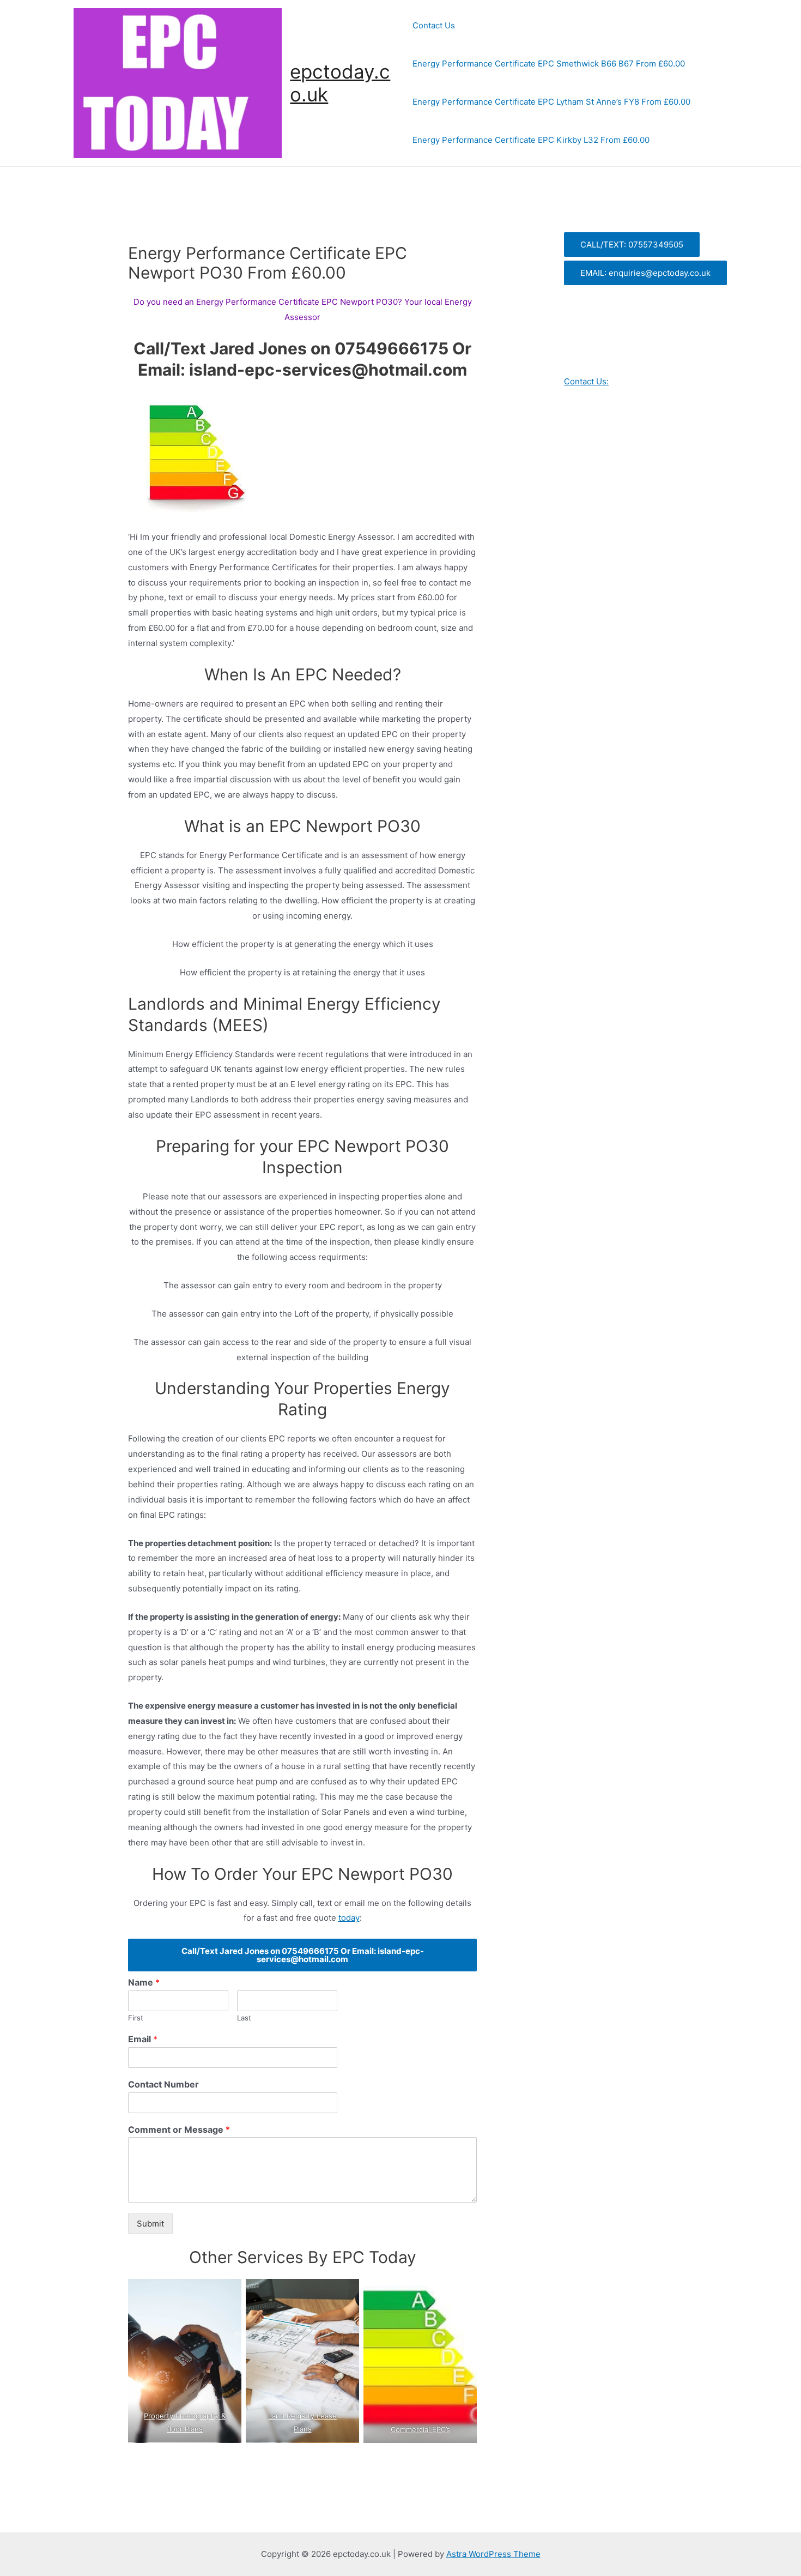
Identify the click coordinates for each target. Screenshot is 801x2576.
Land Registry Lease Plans (302, 2422)
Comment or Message (179, 2129)
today (349, 1918)
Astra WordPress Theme (493, 2554)
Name (144, 1982)
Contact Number (163, 2084)
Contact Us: (586, 381)
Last (244, 2018)
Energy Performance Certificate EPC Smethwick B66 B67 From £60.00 (549, 64)
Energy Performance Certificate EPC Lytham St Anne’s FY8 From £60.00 (551, 102)
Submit (150, 2224)
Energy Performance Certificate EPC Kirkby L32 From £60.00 (531, 140)
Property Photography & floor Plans (185, 2422)
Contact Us (434, 25)
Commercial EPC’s (420, 2429)
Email (143, 2039)
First (136, 2018)
